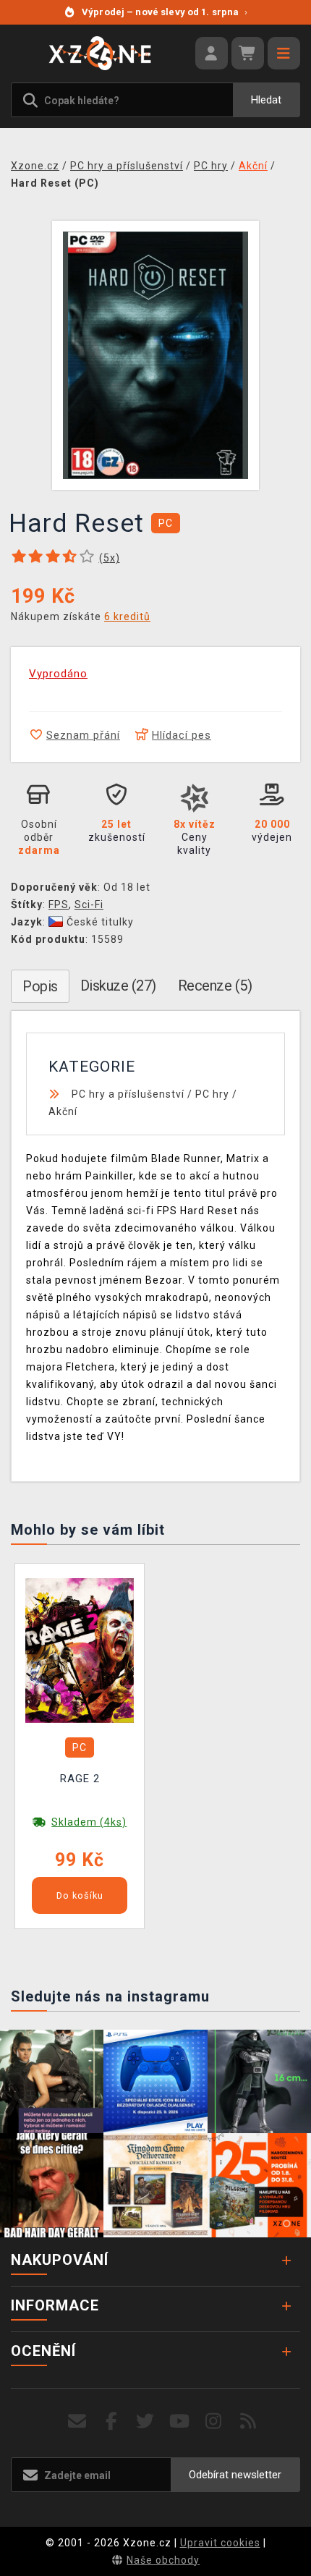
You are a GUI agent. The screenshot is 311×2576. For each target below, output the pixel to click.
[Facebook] (112, 2422)
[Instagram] (214, 2422)
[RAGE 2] (80, 1650)
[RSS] (248, 2422)
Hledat (266, 100)
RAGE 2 (80, 1779)
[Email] (77, 2422)
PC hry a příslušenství (128, 1094)
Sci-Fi (89, 904)
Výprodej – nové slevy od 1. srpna (165, 12)
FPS (59, 904)
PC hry (212, 1094)
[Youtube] (180, 2422)
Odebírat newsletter (235, 2475)
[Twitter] (146, 2422)
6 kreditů (127, 617)
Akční (63, 1111)
